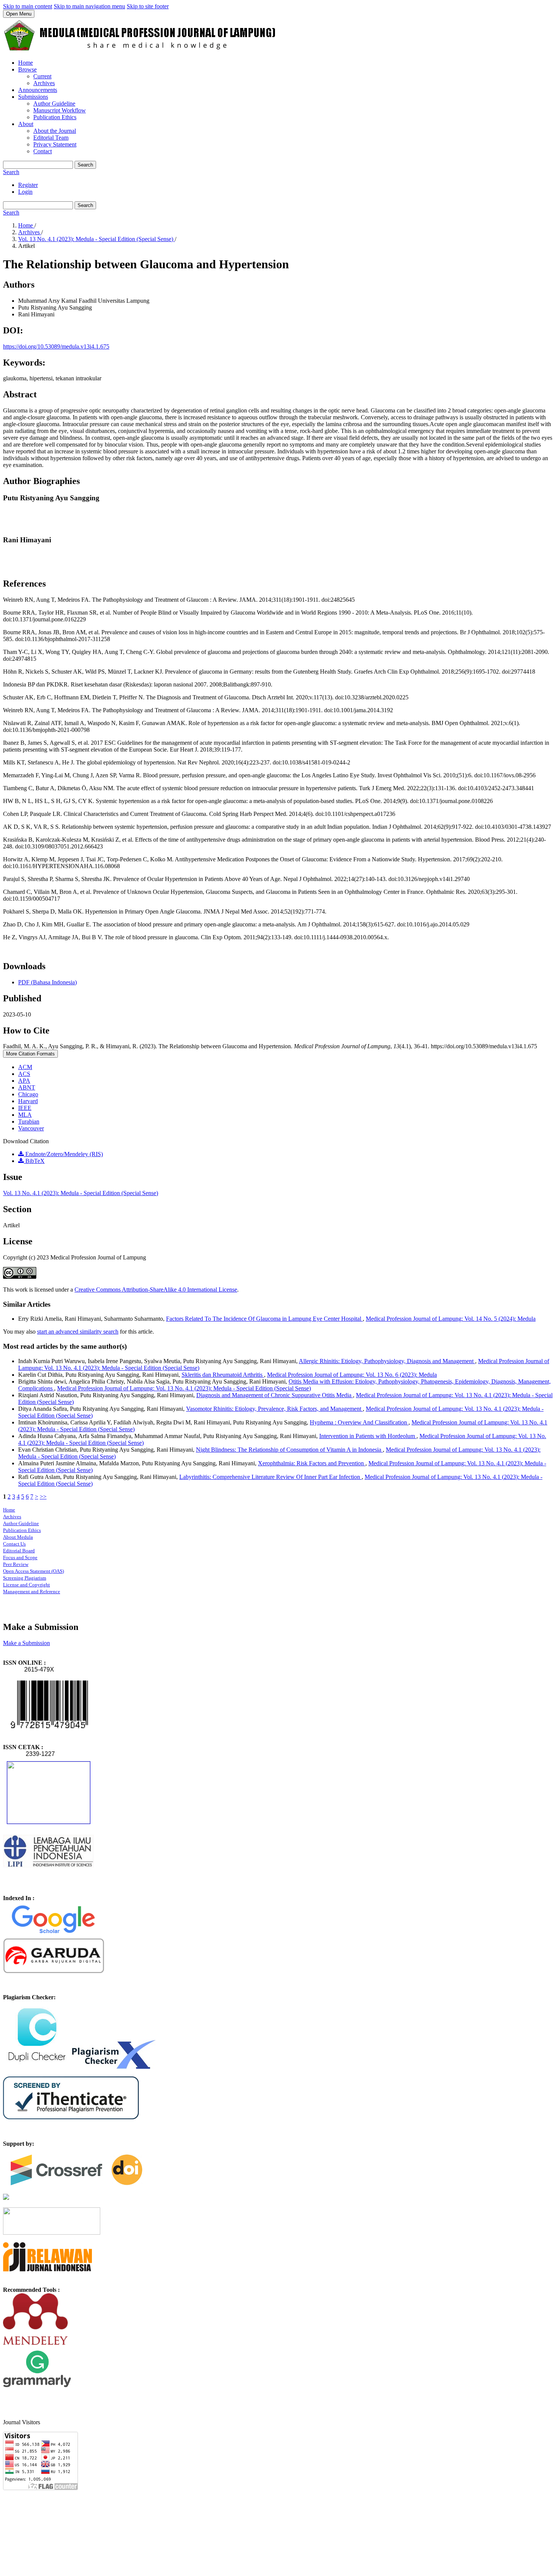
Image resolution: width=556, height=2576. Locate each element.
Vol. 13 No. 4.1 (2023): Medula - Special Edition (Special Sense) (96, 239)
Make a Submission (26, 1643)
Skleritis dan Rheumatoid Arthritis (223, 1375)
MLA (25, 1115)
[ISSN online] (49, 1733)
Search (85, 165)
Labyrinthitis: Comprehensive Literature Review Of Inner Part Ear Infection (270, 1477)
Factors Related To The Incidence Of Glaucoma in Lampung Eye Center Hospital (264, 1319)
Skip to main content (28, 6)
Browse (27, 69)
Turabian (29, 1121)
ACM (25, 1067)
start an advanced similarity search (78, 1332)
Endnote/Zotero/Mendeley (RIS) (63, 1154)
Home (26, 63)
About (26, 124)
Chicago (28, 1094)
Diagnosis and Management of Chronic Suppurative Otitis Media (275, 1395)
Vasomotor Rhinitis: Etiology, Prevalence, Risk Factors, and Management (274, 1409)
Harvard (28, 1101)
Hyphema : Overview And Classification (359, 1422)
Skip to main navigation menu (89, 6)
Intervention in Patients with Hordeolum (368, 1436)
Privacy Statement (55, 144)
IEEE (25, 1108)
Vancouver (31, 1128)
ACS (24, 1074)
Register (28, 185)
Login (25, 192)
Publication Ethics (55, 117)
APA (24, 1081)
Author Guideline (54, 104)
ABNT (27, 1087)
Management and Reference (32, 1592)
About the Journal (55, 131)
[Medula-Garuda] (54, 1971)
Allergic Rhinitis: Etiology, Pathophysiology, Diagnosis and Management (387, 1361)
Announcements (38, 90)
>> (43, 1497)
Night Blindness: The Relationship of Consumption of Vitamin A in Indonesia (289, 1450)
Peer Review (16, 1564)
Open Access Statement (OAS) (33, 1571)
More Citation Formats (30, 1054)
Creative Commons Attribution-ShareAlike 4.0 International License (156, 1290)
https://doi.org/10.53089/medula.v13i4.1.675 (56, 346)
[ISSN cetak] (49, 1822)
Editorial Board (19, 1551)
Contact (43, 151)
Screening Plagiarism (25, 1578)
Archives (44, 83)
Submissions (33, 97)
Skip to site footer (148, 6)
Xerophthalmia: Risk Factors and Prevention (312, 1463)
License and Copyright (26, 1585)
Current (42, 76)
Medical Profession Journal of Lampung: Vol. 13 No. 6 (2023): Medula (352, 1375)
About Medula (18, 1537)
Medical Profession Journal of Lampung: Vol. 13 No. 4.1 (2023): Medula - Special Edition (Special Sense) (184, 1388)
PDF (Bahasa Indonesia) (47, 982)
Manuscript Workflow (60, 110)
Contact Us (14, 1544)
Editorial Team (51, 138)
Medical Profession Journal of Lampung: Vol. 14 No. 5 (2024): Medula (451, 1319)
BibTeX (34, 1161)
